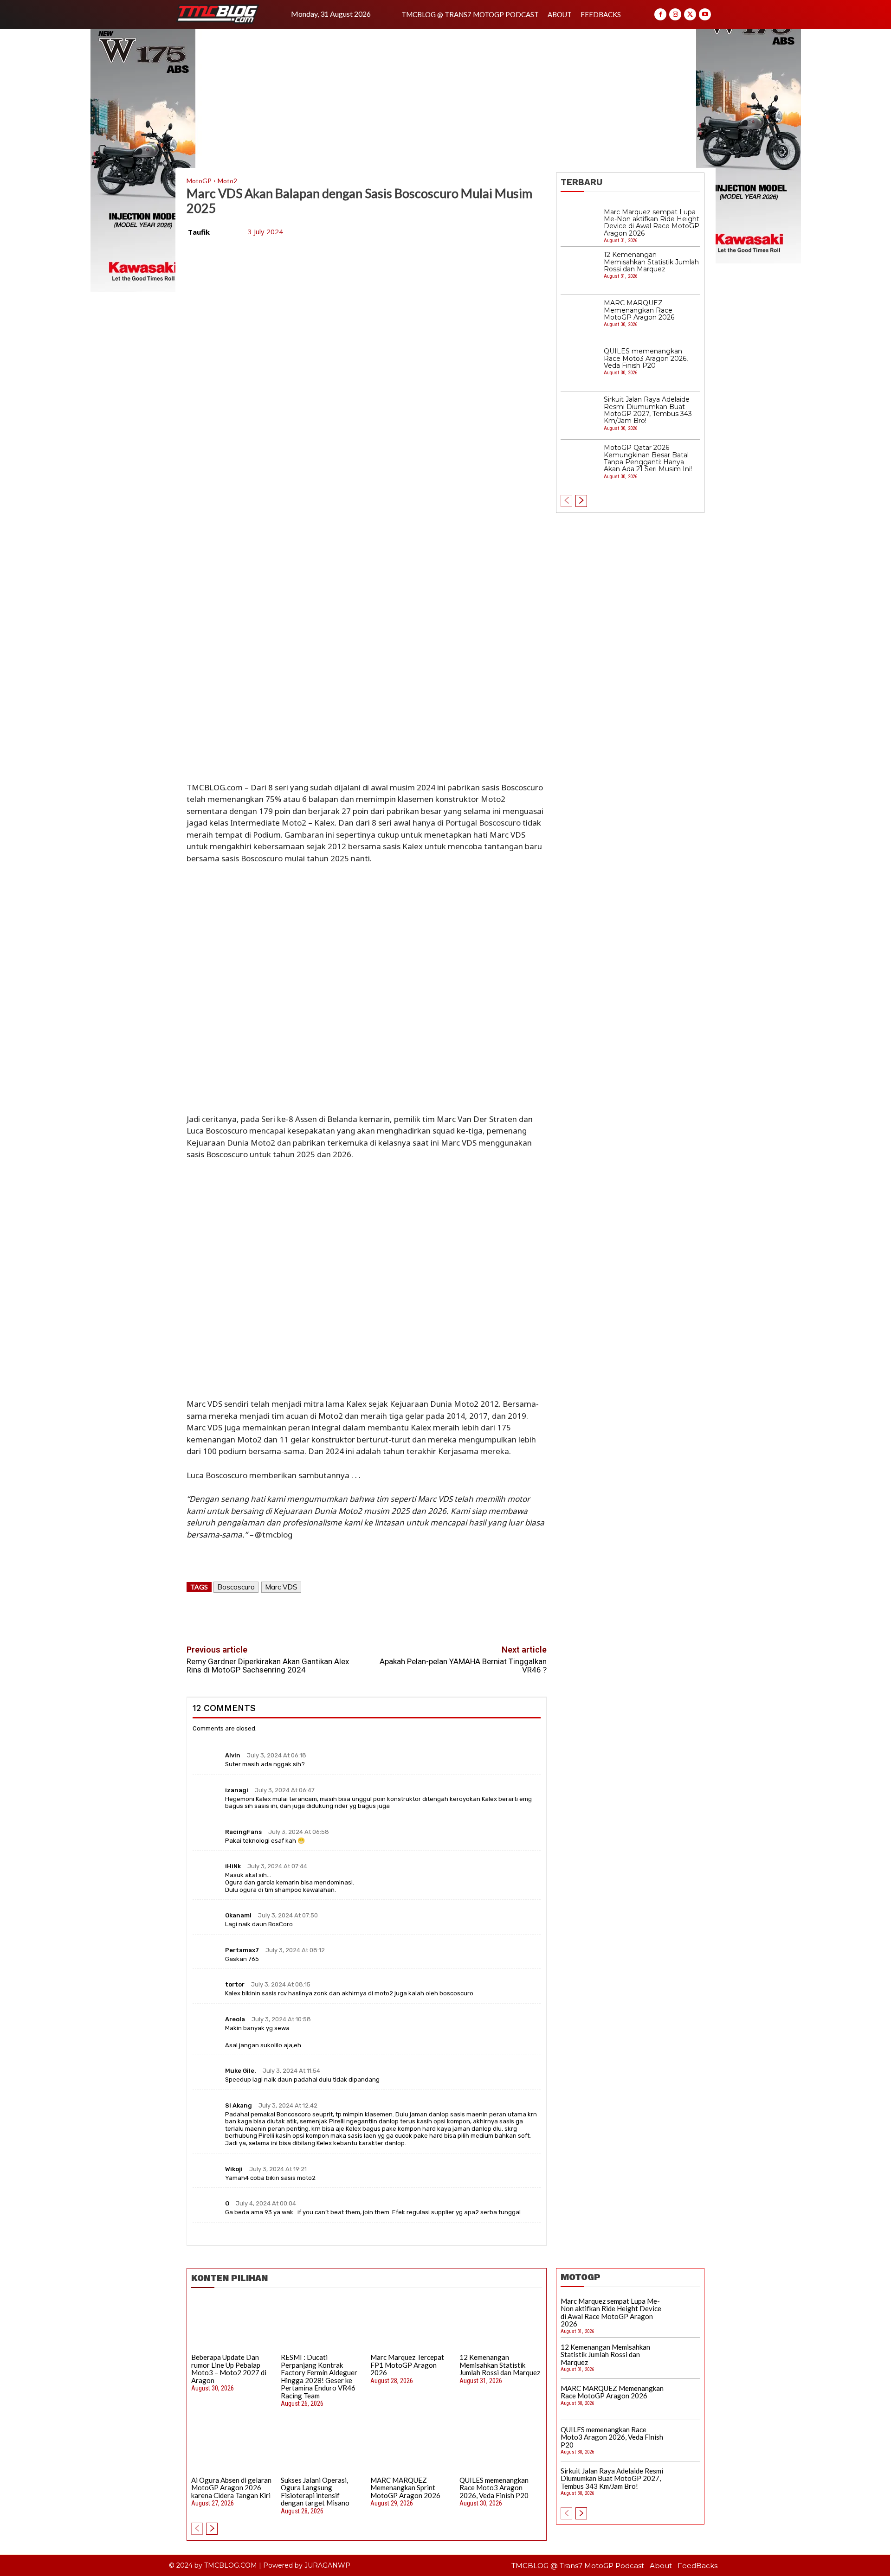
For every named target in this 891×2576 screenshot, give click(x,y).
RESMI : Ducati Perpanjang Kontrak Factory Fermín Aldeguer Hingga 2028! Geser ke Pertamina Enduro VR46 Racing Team (319, 2376)
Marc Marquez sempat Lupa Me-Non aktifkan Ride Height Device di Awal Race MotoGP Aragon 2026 (652, 223)
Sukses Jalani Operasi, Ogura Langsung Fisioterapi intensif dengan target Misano (315, 2492)
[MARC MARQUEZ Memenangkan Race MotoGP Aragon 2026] (580, 319)
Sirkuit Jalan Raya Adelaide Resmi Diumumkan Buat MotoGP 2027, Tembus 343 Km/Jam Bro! (648, 410)
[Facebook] (660, 14)
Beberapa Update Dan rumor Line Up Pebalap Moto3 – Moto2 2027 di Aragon (229, 2369)
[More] (410, 1615)
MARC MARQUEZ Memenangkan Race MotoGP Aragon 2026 (639, 310)
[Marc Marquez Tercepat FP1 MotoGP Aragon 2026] (412, 2324)
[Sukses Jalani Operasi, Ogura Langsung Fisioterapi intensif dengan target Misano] (322, 2447)
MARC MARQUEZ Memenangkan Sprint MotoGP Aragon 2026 (405, 2488)
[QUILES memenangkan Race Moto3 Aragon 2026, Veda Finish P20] (580, 367)
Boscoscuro (236, 1587)
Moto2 (227, 181)
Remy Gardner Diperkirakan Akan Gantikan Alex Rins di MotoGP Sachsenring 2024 (268, 1666)
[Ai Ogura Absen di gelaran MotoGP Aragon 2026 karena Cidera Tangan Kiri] (232, 2447)
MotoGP (199, 181)
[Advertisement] (445, 98)
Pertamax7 (242, 1950)
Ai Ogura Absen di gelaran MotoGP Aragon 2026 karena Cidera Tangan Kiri (231, 2488)
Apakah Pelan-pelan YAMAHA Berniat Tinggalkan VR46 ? (463, 1666)
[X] (690, 14)
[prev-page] (566, 501)
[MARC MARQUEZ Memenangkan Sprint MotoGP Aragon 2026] (412, 2447)
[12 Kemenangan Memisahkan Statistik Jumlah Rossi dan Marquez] (580, 271)
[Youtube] (705, 14)
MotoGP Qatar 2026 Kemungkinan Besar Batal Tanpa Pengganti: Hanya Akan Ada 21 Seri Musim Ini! (648, 458)
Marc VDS (281, 1587)
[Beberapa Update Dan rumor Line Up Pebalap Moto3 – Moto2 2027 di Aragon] (232, 2324)
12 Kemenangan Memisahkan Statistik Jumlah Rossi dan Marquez (651, 262)
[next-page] (581, 501)
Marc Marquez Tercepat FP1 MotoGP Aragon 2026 (407, 2365)
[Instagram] (675, 14)
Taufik (199, 232)
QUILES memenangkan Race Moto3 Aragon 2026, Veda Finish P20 (646, 358)
